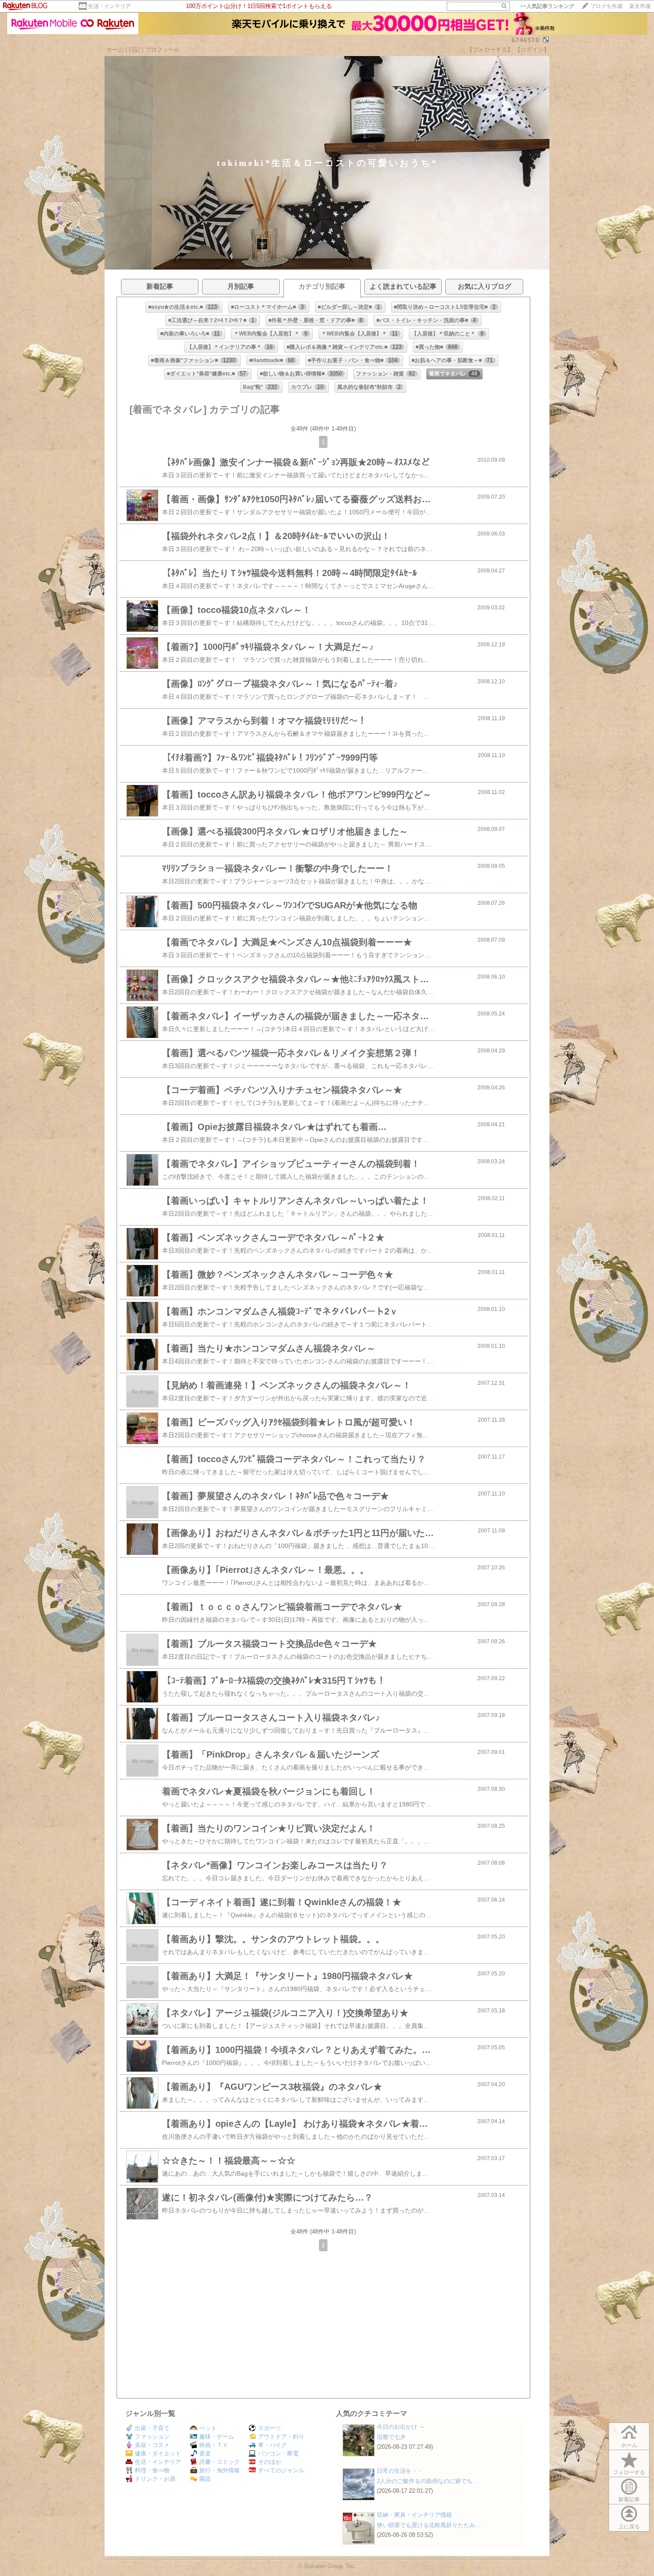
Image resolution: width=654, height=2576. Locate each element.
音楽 (205, 2453)
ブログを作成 (606, 6)
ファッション (152, 2437)
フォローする (629, 2472)
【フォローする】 (490, 50)
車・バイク (272, 2445)
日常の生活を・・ (400, 2471)
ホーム (115, 50)
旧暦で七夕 (391, 2437)
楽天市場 (640, 6)
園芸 (205, 2479)
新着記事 (629, 2499)
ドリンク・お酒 (155, 2479)
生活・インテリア (109, 6)
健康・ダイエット (158, 2453)
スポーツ (270, 2428)
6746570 (526, 40)
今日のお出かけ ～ (401, 2427)
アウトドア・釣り (281, 2437)
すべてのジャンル (281, 2470)
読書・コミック (220, 2462)
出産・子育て (152, 2428)
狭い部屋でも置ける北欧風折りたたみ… (429, 2525)
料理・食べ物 (152, 2470)
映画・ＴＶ (214, 2445)
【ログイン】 (532, 50)
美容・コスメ (152, 2445)
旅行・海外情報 (220, 2470)
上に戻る (629, 2527)
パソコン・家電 (278, 2453)
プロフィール (162, 50)
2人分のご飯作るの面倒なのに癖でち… (428, 2481)
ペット (208, 2428)
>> (547, 6)
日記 (134, 50)
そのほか (270, 2462)
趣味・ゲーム (217, 2437)
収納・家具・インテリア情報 (414, 2515)
